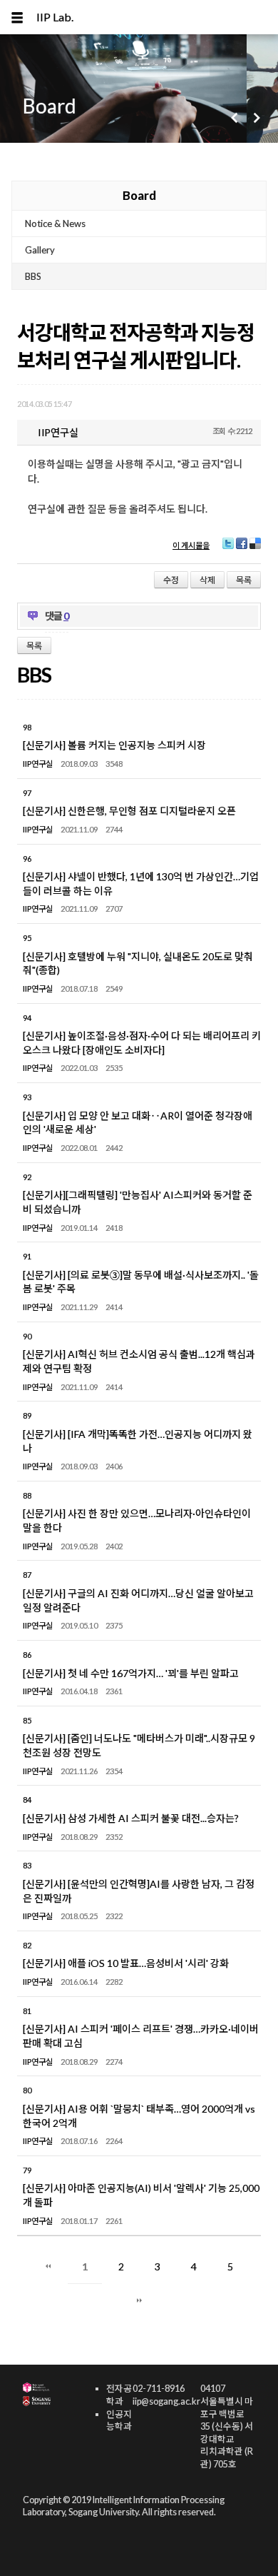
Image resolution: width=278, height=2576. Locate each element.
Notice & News (55, 223)
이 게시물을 (191, 545)
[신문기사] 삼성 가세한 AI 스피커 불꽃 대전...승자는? (131, 1818)
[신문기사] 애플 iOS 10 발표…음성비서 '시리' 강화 (126, 1963)
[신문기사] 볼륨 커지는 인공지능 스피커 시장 (114, 745)
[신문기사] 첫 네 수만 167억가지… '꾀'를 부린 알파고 (131, 1673)
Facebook (242, 549)
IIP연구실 (38, 764)
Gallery (40, 250)
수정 (171, 580)
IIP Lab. (55, 17)
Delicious (255, 549)
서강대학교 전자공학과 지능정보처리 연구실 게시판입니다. (136, 346)
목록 (244, 580)
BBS (33, 276)
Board (139, 195)
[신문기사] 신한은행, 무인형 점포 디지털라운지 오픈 (129, 811)
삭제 (207, 580)
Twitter (227, 549)
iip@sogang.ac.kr (166, 2401)
